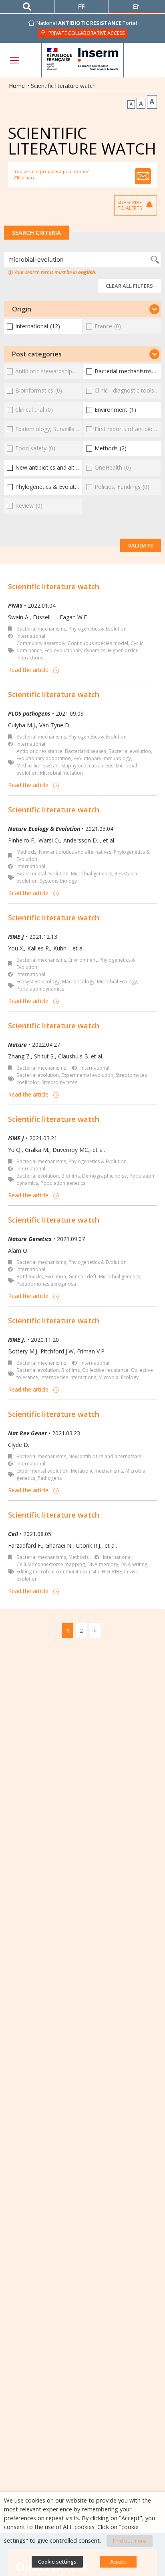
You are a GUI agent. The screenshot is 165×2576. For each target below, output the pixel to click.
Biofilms (70, 1176)
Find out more (130, 2541)
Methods (26, 852)
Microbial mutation (61, 773)
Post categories (37, 354)
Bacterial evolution (130, 751)
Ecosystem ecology (38, 982)
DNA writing (134, 1564)
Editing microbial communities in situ (58, 1572)
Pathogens (50, 1478)
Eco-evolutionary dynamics (75, 650)
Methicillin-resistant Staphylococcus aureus (65, 766)
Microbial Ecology (117, 982)
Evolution (56, 1277)
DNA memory (103, 1564)
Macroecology (78, 982)
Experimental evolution (42, 874)
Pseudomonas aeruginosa (46, 1284)
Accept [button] (118, 2562)
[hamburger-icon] (14, 60)
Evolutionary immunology (102, 758)
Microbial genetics (92, 874)
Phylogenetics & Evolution (98, 629)
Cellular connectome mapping (51, 1564)
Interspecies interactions (68, 1377)
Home (17, 86)
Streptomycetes (59, 1082)
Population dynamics (40, 989)
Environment (83, 960)
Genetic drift (82, 1277)
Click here (25, 178)
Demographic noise (105, 1176)
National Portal (87, 23)
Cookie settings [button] (57, 2562)
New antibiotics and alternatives (75, 852)
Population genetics (63, 1183)
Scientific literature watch (54, 586)
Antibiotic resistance (39, 751)
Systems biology (58, 881)
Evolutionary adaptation (44, 758)
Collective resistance (105, 1370)
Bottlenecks (30, 1277)
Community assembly (41, 643)
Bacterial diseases (86, 751)
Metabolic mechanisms (97, 1471)
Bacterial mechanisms (41, 629)
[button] (82, 309)
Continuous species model (98, 643)
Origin (22, 309)
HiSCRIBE (112, 1572)
